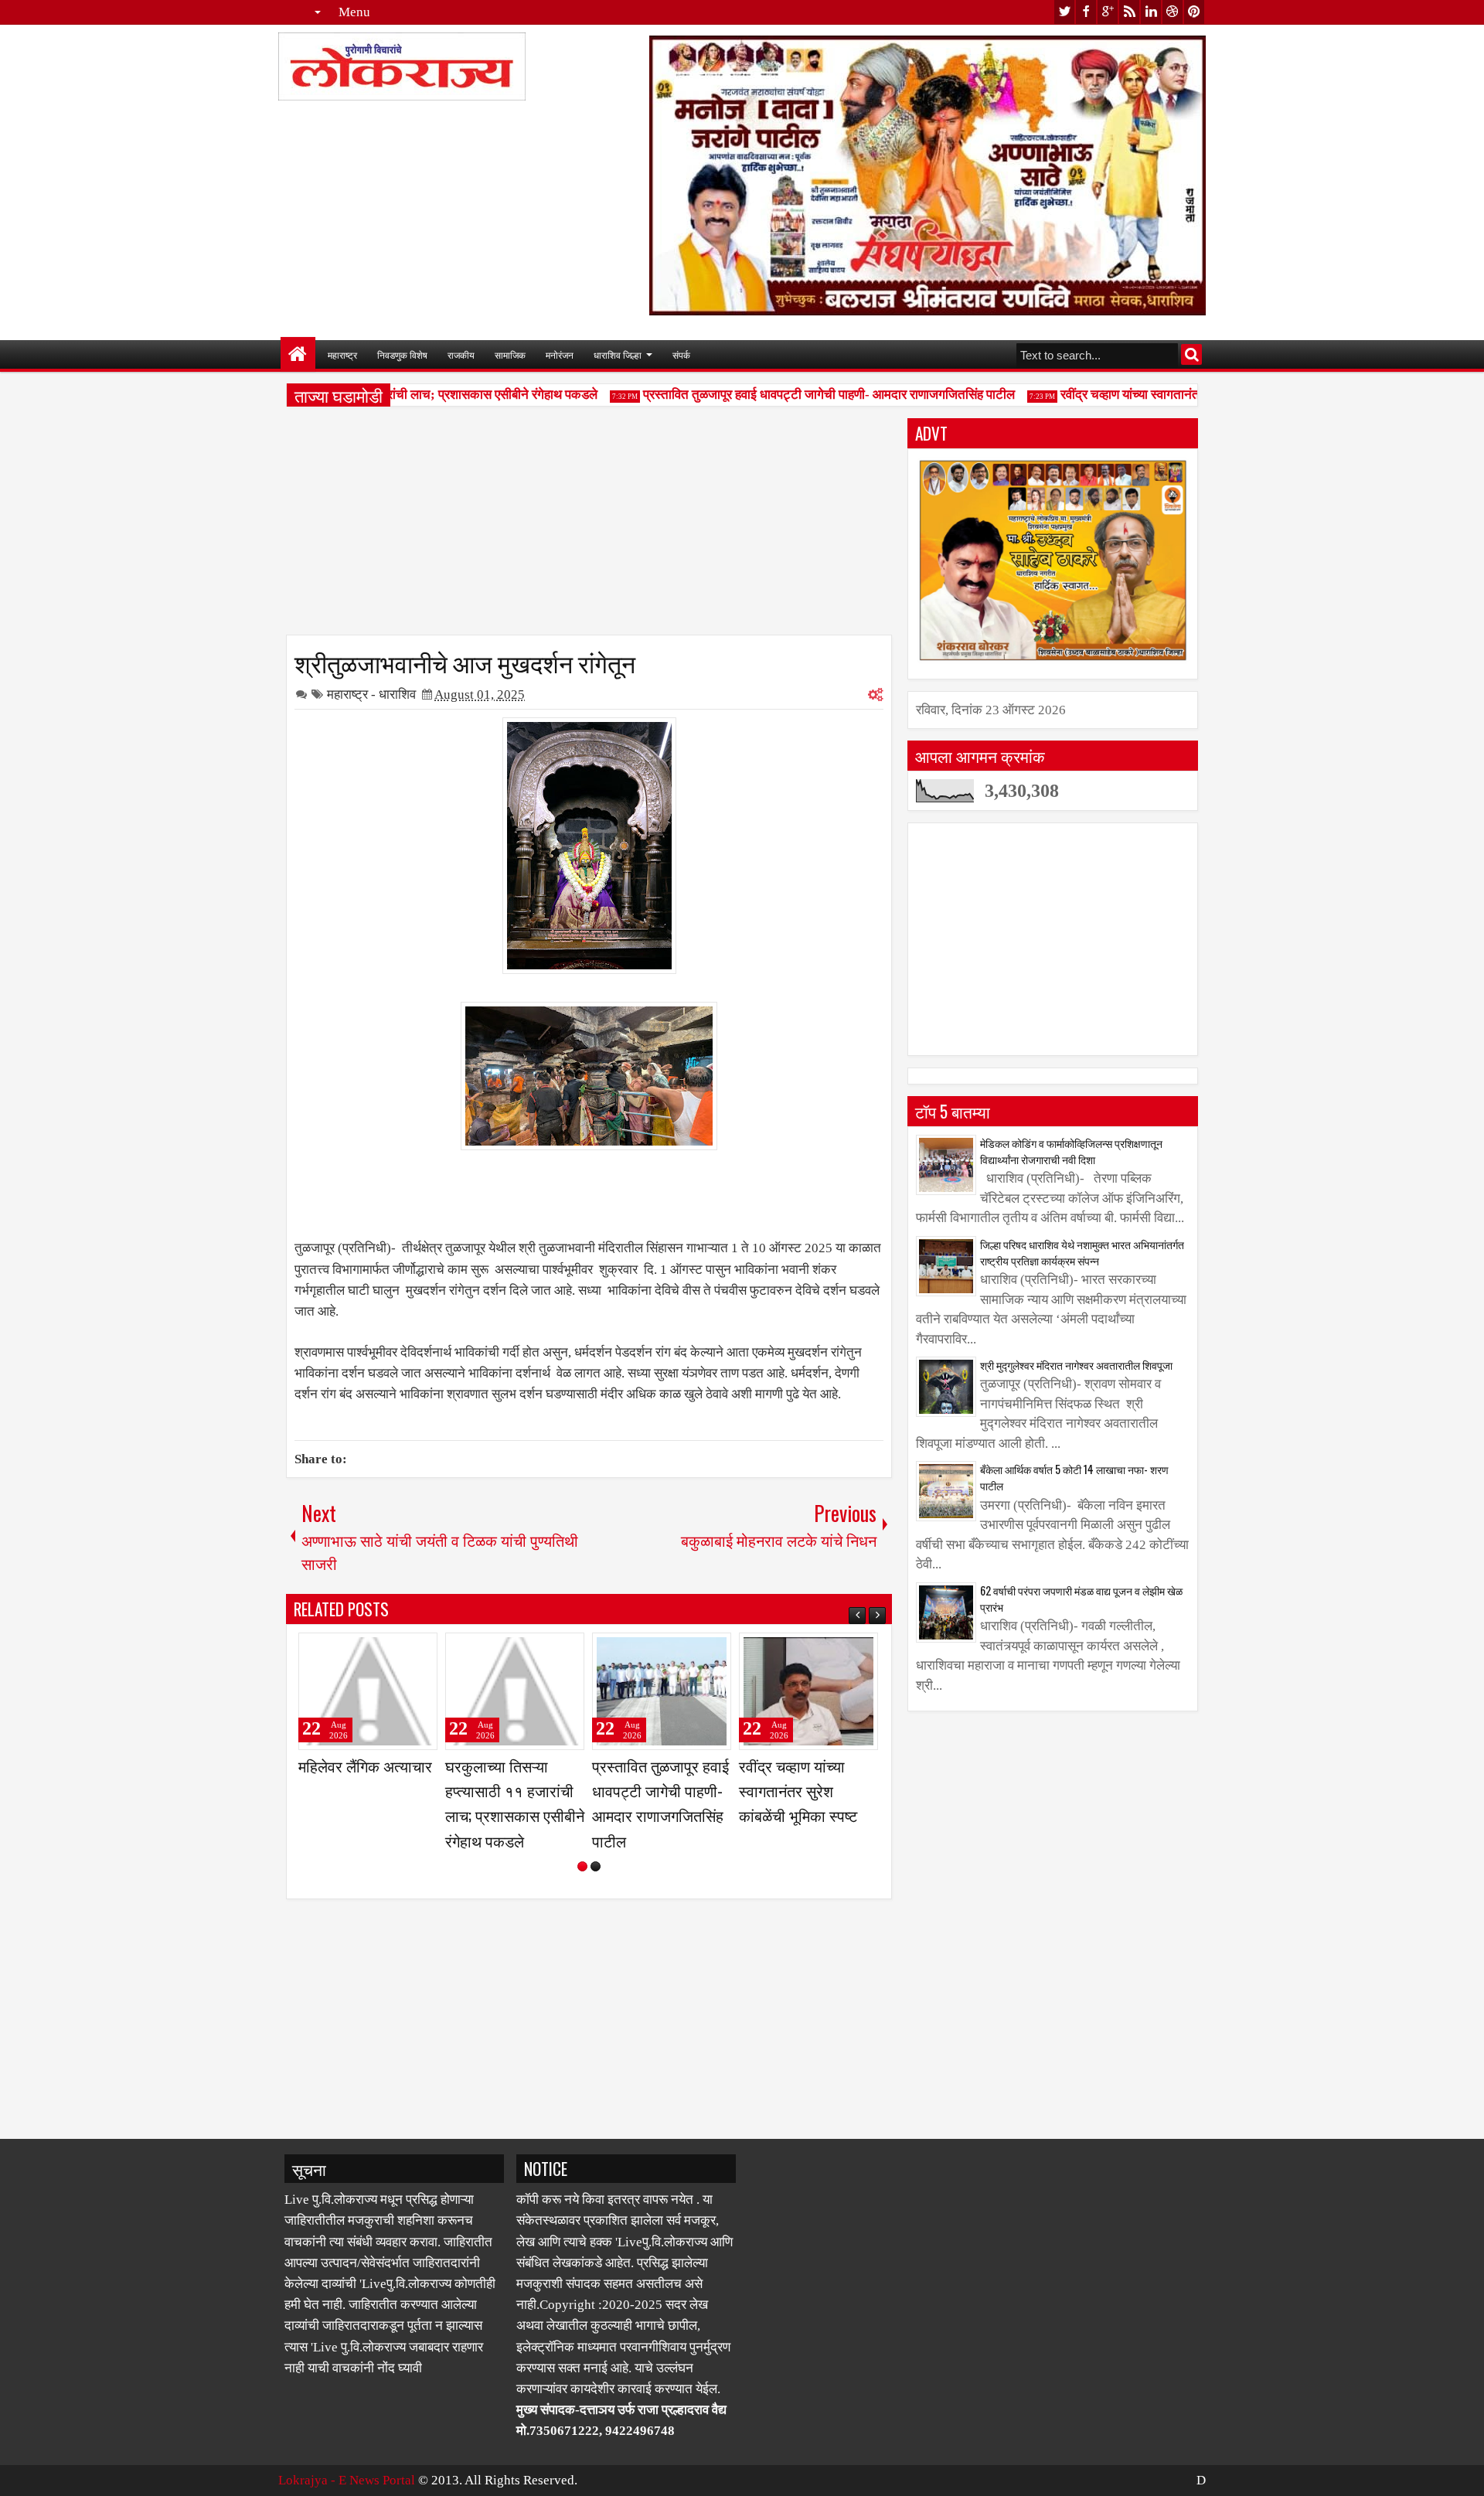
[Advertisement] (589, 526)
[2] (596, 1866)
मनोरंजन (560, 354)
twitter (1064, 12)
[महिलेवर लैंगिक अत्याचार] (368, 1691)
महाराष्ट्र (342, 354)
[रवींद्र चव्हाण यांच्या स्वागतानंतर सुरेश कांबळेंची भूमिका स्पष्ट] (808, 1691)
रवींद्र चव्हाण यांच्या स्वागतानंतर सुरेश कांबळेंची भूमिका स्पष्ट (1171, 395)
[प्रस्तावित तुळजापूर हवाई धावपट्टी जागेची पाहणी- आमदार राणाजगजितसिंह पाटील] (662, 1691)
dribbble (1173, 12)
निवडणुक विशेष (402, 354)
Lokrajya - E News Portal (347, 2480)
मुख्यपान (298, 354)
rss (1129, 12)
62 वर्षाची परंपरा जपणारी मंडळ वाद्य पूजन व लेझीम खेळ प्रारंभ (1081, 1599)
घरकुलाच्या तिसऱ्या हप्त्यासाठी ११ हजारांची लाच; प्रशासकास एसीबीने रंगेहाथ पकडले (515, 1803)
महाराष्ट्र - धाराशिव (371, 695)
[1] (582, 1866)
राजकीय (461, 354)
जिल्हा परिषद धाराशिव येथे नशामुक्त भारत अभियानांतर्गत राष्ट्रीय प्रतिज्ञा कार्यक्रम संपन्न (1082, 1252)
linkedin (1151, 12)
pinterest (1194, 12)
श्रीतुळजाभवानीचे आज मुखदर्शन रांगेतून (465, 662)
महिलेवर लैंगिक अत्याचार (365, 1766)
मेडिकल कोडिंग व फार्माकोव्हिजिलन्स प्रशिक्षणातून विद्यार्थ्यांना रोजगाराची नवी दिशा (1071, 1151)
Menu (354, 12)
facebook (1086, 12)
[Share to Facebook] (386, 1651)
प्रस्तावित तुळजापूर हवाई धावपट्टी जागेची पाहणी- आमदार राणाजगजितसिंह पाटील (803, 395)
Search (1191, 354)
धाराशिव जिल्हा (618, 354)
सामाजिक (510, 354)
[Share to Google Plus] (420, 1651)
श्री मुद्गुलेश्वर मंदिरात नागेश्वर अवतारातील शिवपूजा (1076, 1365)
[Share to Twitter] (403, 1651)
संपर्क (681, 354)
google (1108, 12)
